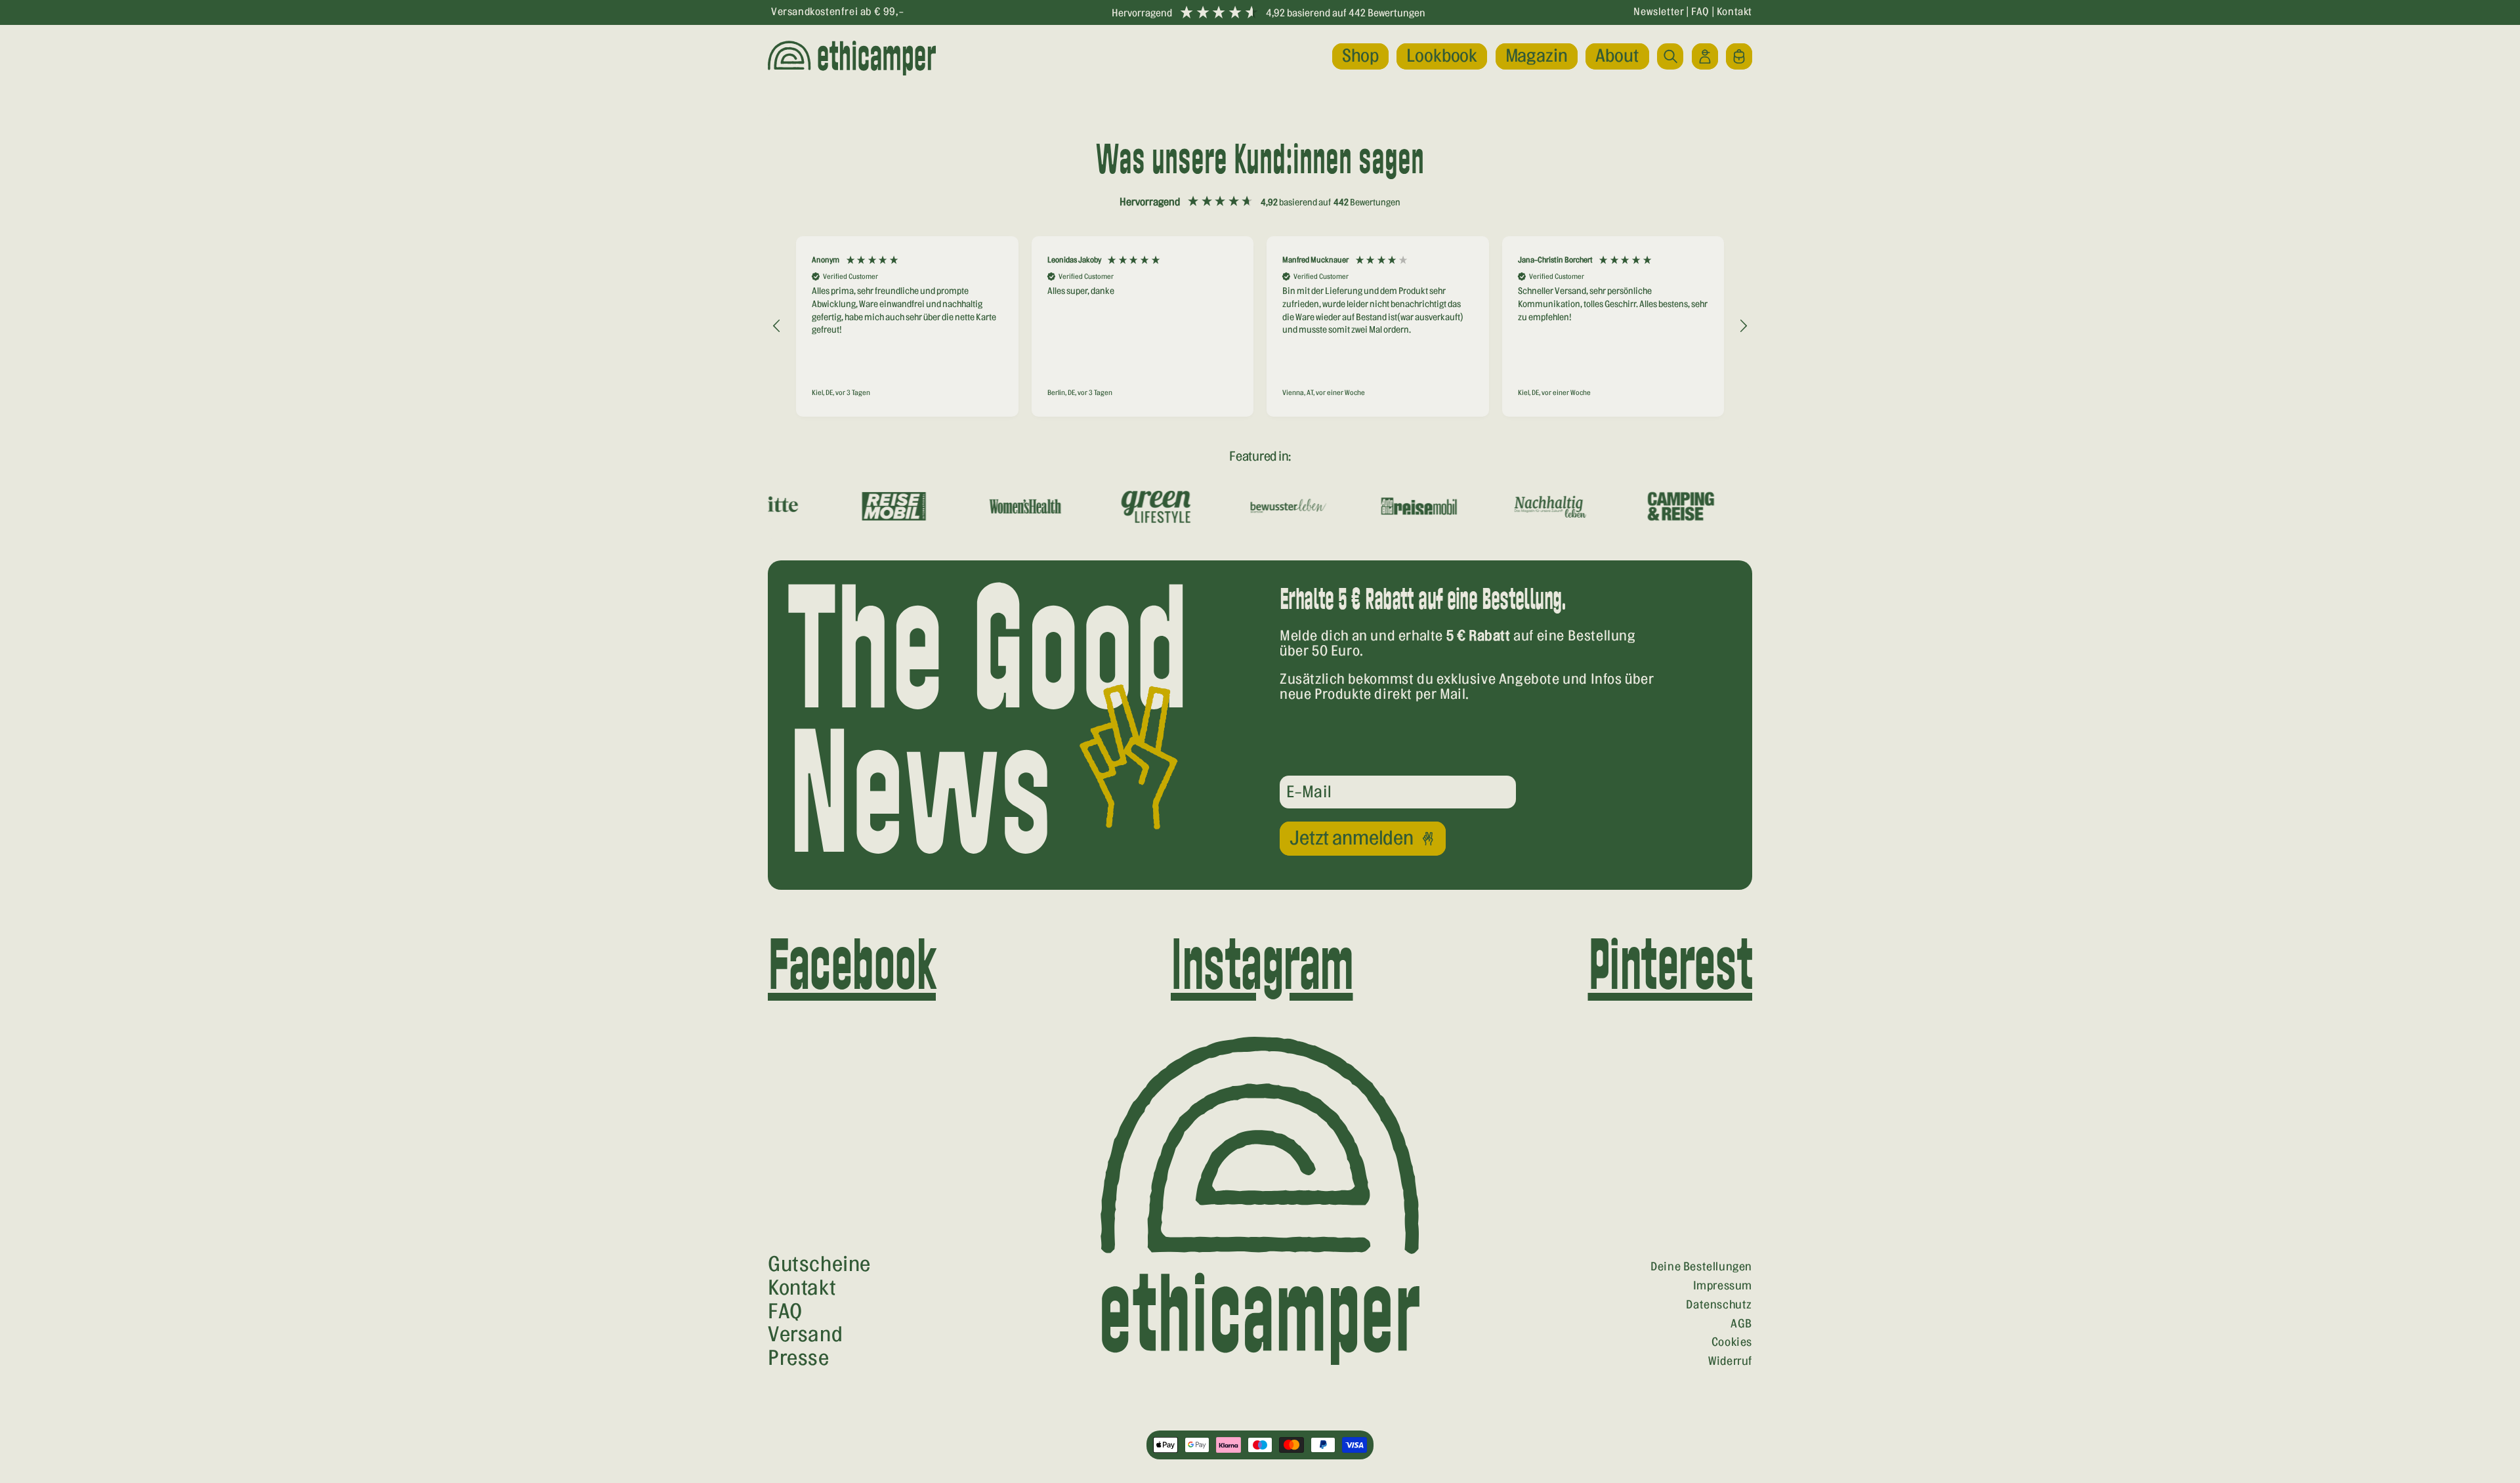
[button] (1360, 56)
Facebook (852, 969)
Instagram (1262, 969)
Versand (805, 1335)
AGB (1741, 1324)
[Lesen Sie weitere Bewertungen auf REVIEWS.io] (1685, 443)
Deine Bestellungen (1701, 1266)
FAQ (1700, 12)
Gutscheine (819, 1264)
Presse (799, 1358)
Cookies (1732, 1342)
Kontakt (1734, 12)
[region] (1260, 326)
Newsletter (1659, 12)
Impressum (1723, 1285)
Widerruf (1730, 1361)
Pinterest (1670, 969)
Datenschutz (1719, 1305)
